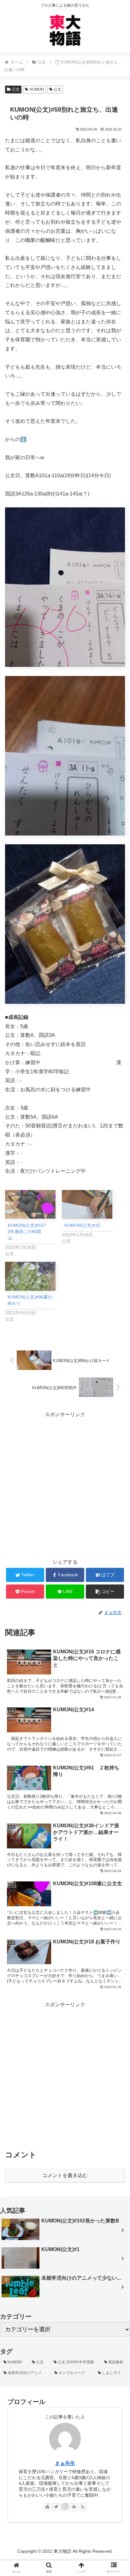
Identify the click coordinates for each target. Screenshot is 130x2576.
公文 (16, 89)
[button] (105, 1592)
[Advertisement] (65, 1484)
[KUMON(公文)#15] (87, 1204)
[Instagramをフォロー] (65, 2507)
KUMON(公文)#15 (82, 1225)
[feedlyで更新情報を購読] (74, 2507)
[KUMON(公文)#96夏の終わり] (30, 1276)
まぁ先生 (65, 2463)
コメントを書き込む (65, 2175)
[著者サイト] (47, 2507)
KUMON (37, 89)
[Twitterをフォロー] (56, 2507)
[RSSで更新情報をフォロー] (83, 2507)
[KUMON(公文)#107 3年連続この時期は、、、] (30, 1204)
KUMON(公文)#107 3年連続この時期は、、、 (29, 1232)
